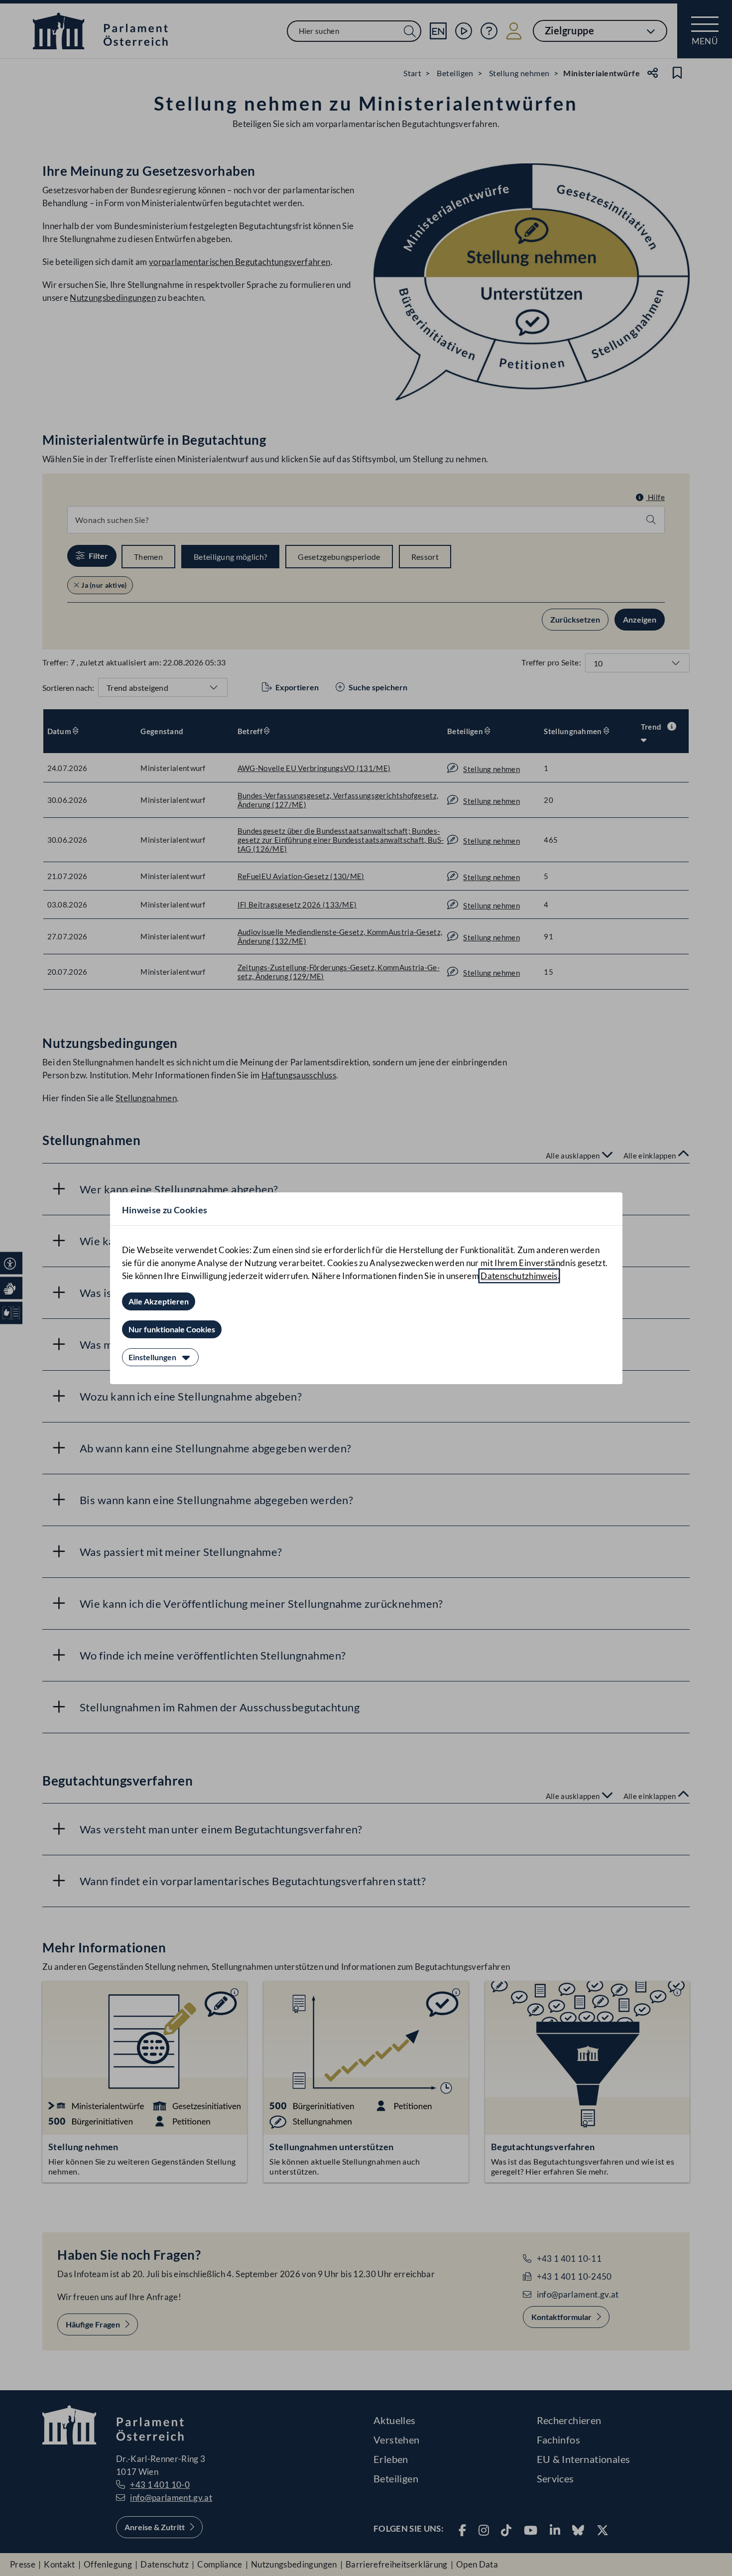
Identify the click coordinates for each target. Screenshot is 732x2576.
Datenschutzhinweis (519, 1276)
